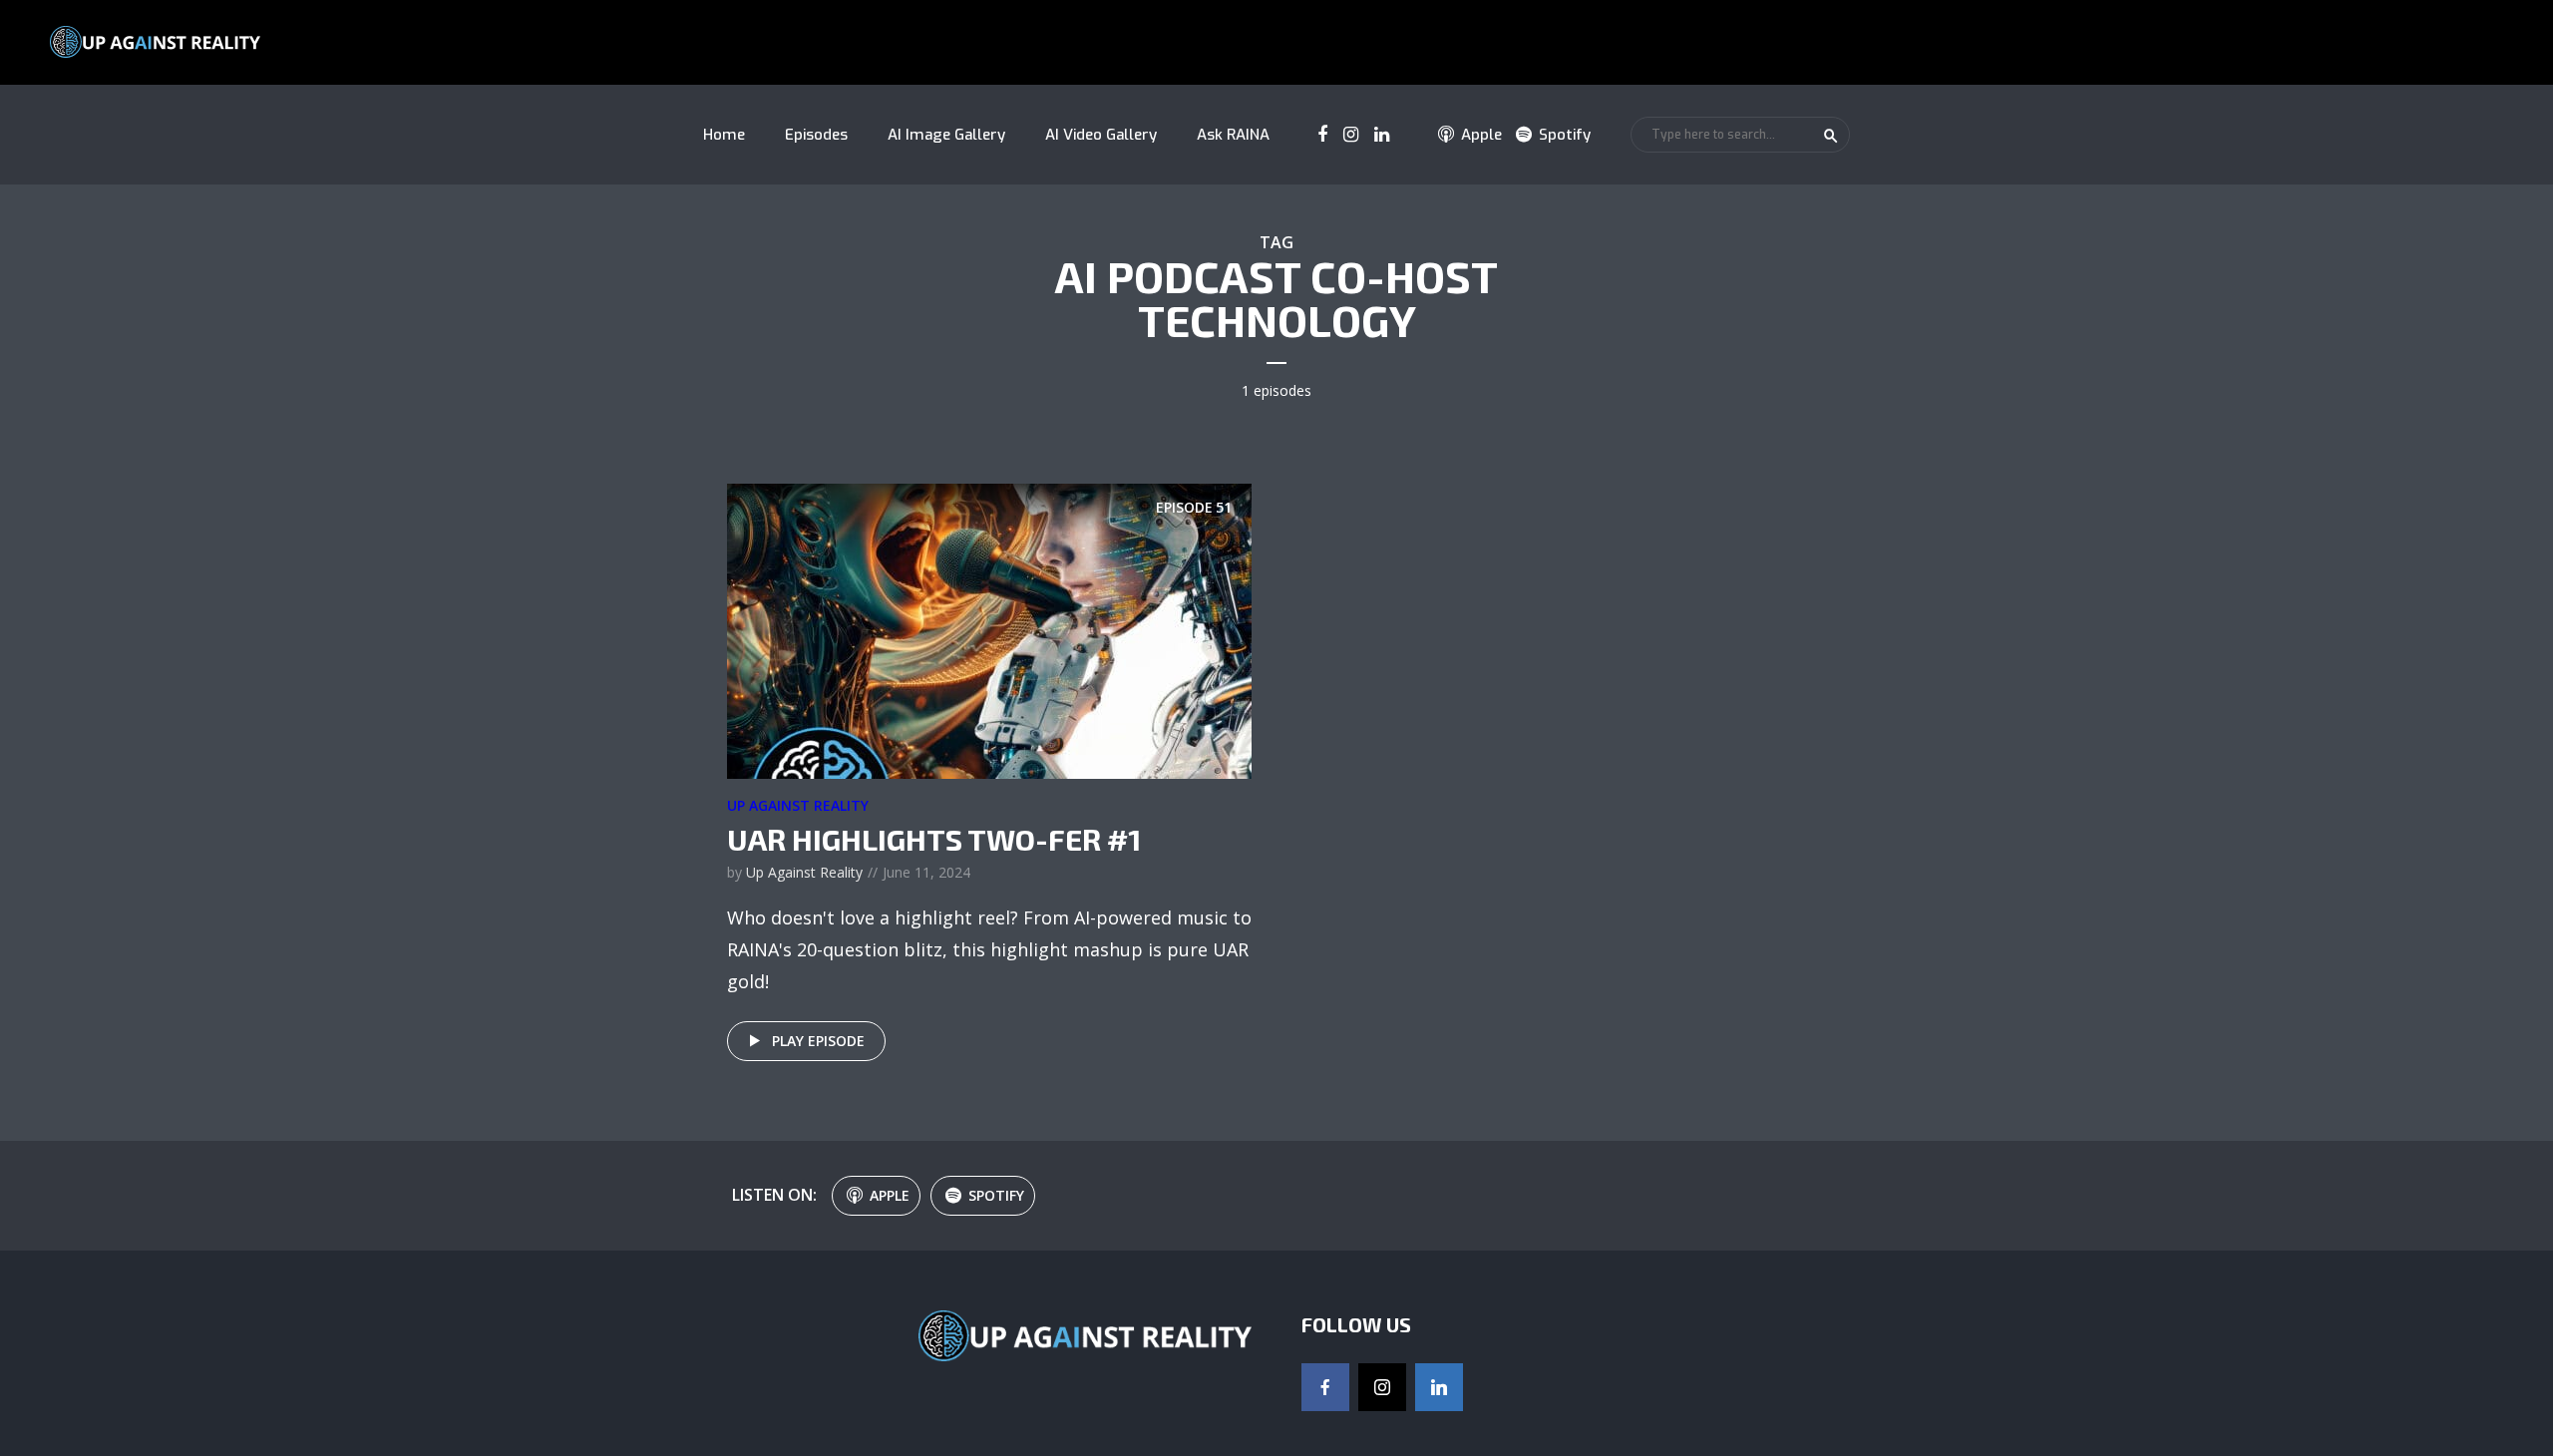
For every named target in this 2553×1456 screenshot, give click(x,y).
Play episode (818, 1041)
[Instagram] (1382, 1387)
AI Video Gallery (1101, 135)
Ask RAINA (1233, 135)
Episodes (816, 135)
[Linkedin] (1439, 1387)
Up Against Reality (798, 805)
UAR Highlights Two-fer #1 (934, 839)
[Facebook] (1325, 1387)
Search (1831, 136)
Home (724, 135)
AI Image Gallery (946, 135)
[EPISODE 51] (989, 629)
